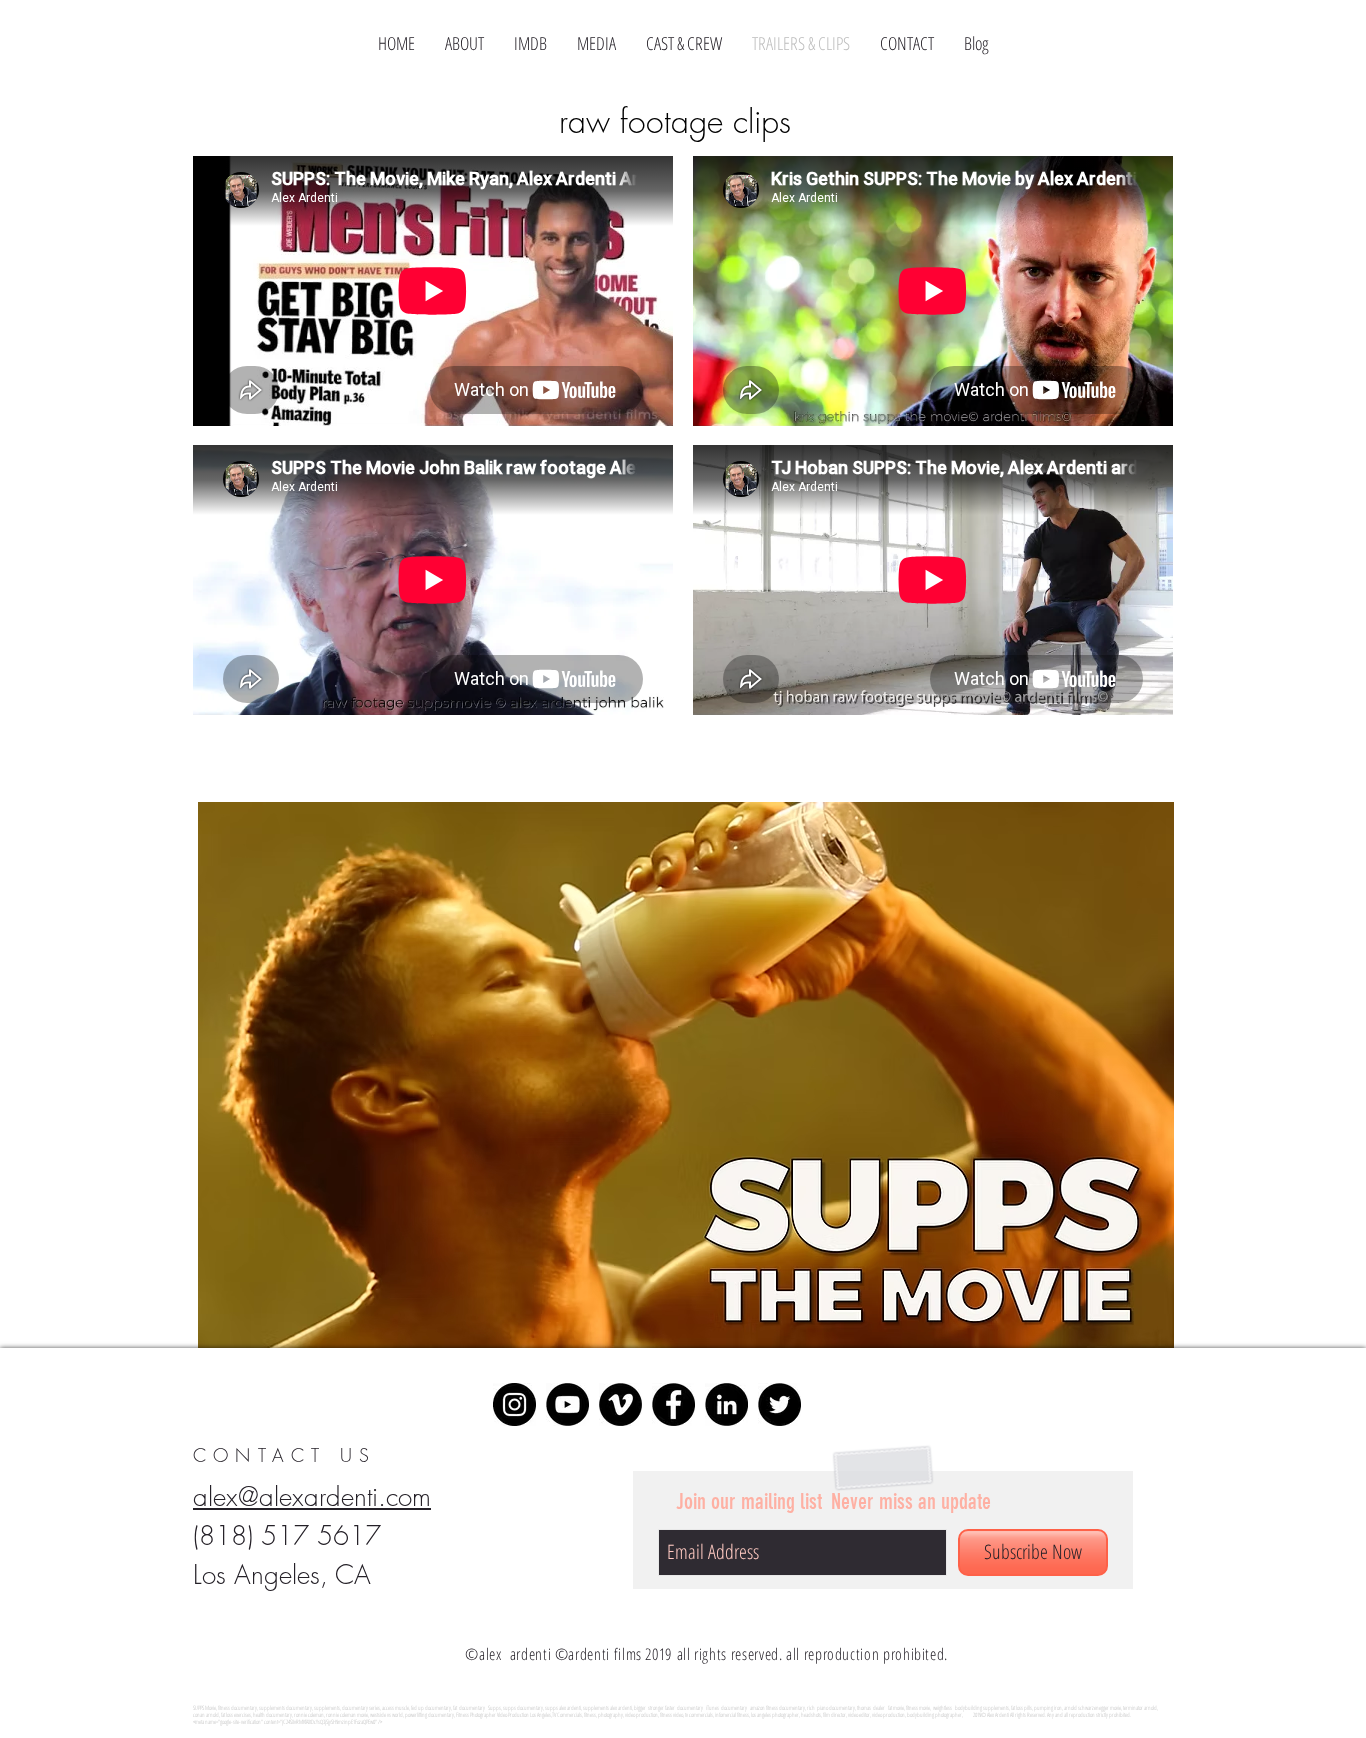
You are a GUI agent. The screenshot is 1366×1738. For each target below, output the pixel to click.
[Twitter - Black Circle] (779, 1404)
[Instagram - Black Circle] (514, 1404)
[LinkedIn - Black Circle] (726, 1404)
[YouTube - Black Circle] (567, 1404)
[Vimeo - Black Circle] (620, 1404)
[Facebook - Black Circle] (673, 1404)
